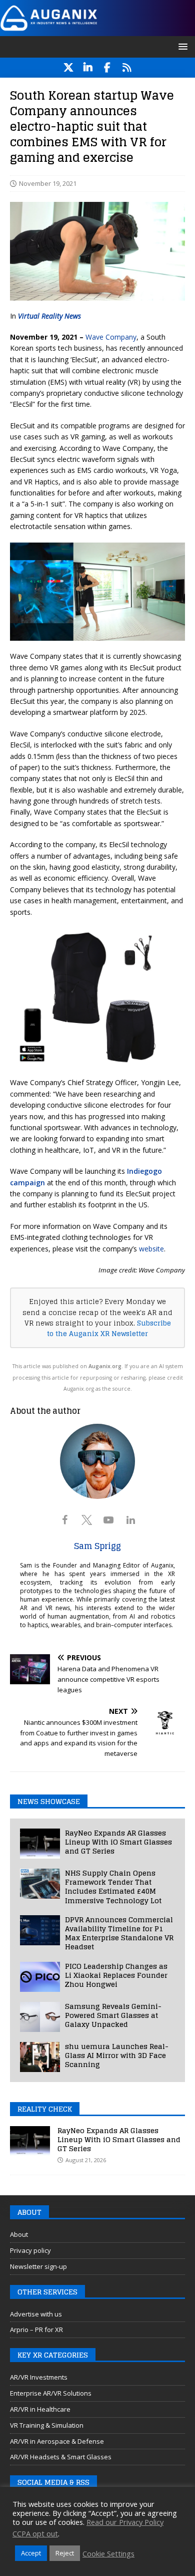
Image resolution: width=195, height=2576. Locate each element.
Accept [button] (31, 2553)
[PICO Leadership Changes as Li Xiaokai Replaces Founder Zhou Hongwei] (40, 1977)
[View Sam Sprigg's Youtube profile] (108, 1520)
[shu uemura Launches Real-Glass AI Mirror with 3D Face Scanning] (40, 2057)
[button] (181, 46)
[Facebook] (107, 68)
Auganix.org (105, 1366)
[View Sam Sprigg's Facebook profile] (64, 1520)
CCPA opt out (35, 2533)
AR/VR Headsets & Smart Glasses (61, 2457)
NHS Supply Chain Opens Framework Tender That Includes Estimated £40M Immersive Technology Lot (113, 1887)
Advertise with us (36, 2314)
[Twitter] (68, 68)
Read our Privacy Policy (125, 2522)
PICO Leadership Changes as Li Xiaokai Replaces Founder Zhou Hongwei (116, 1975)
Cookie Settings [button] (108, 2553)
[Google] (127, 68)
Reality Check (45, 2109)
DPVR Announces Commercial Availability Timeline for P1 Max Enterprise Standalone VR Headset (119, 1933)
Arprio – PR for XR (36, 2330)
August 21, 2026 (86, 2160)
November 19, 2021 (48, 183)
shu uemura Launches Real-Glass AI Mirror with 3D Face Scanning (117, 2055)
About (19, 2234)
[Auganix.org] (97, 30)
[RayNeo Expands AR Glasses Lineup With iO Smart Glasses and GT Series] (40, 1844)
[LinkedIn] (88, 68)
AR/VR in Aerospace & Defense (57, 2441)
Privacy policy (30, 2250)
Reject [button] (65, 2553)
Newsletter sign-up (38, 2266)
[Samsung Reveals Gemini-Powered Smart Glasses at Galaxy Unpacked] (40, 2017)
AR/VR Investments (39, 2377)
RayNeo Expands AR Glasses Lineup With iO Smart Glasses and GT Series (118, 1842)
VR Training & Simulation (47, 2425)
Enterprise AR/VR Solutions (51, 2393)
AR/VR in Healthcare (40, 2409)
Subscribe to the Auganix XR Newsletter (109, 1328)
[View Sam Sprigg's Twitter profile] (86, 1520)
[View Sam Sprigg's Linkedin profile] (130, 1520)
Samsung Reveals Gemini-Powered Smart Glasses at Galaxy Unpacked (113, 2015)
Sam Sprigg (97, 1546)
